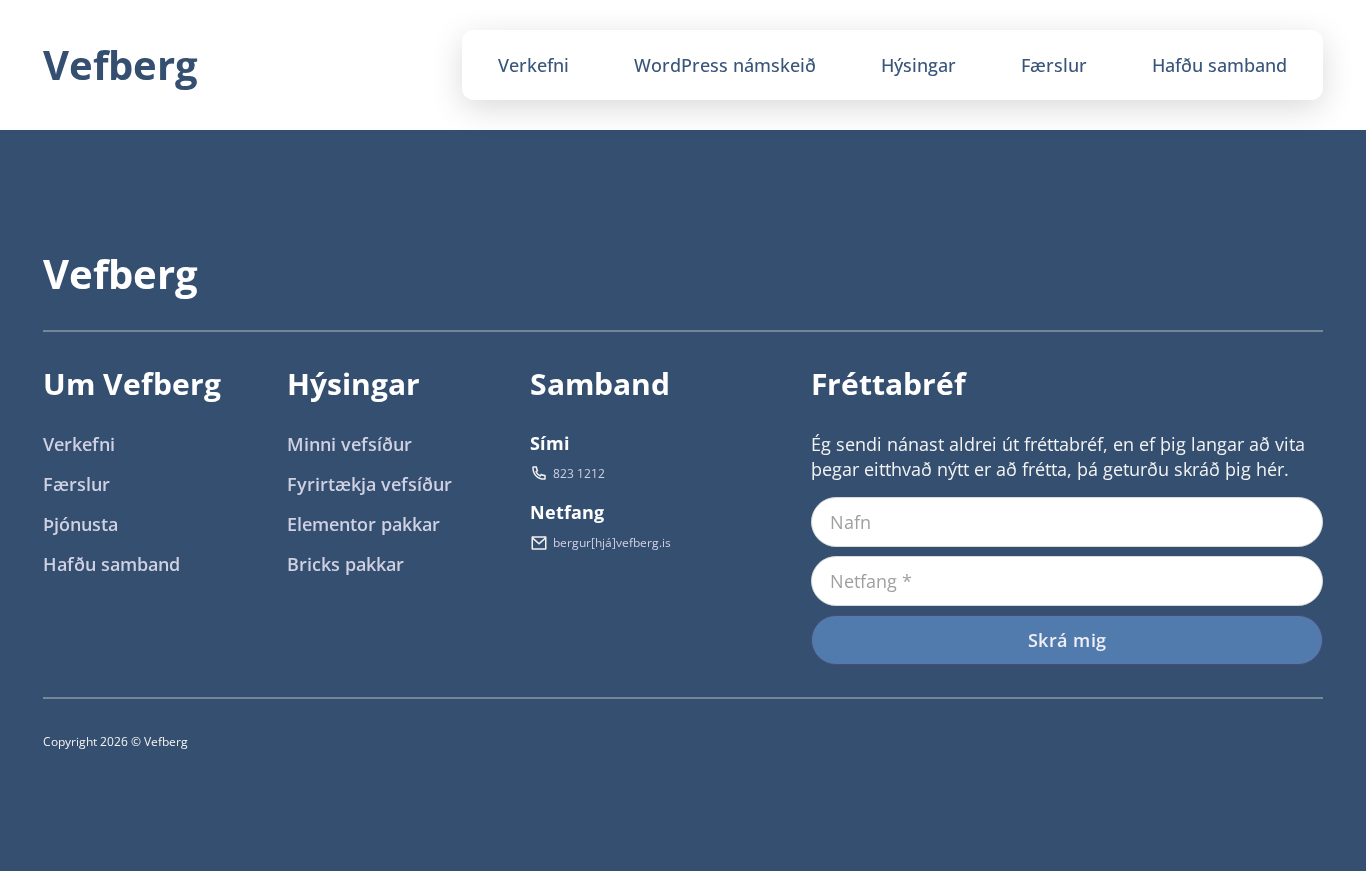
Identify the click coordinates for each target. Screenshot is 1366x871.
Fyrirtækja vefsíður (369, 484)
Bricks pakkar (345, 564)
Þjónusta (80, 524)
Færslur (1054, 65)
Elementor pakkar (363, 524)
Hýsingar (918, 65)
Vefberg (120, 64)
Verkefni (533, 65)
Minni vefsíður (349, 444)
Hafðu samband (1219, 65)
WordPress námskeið (725, 65)
